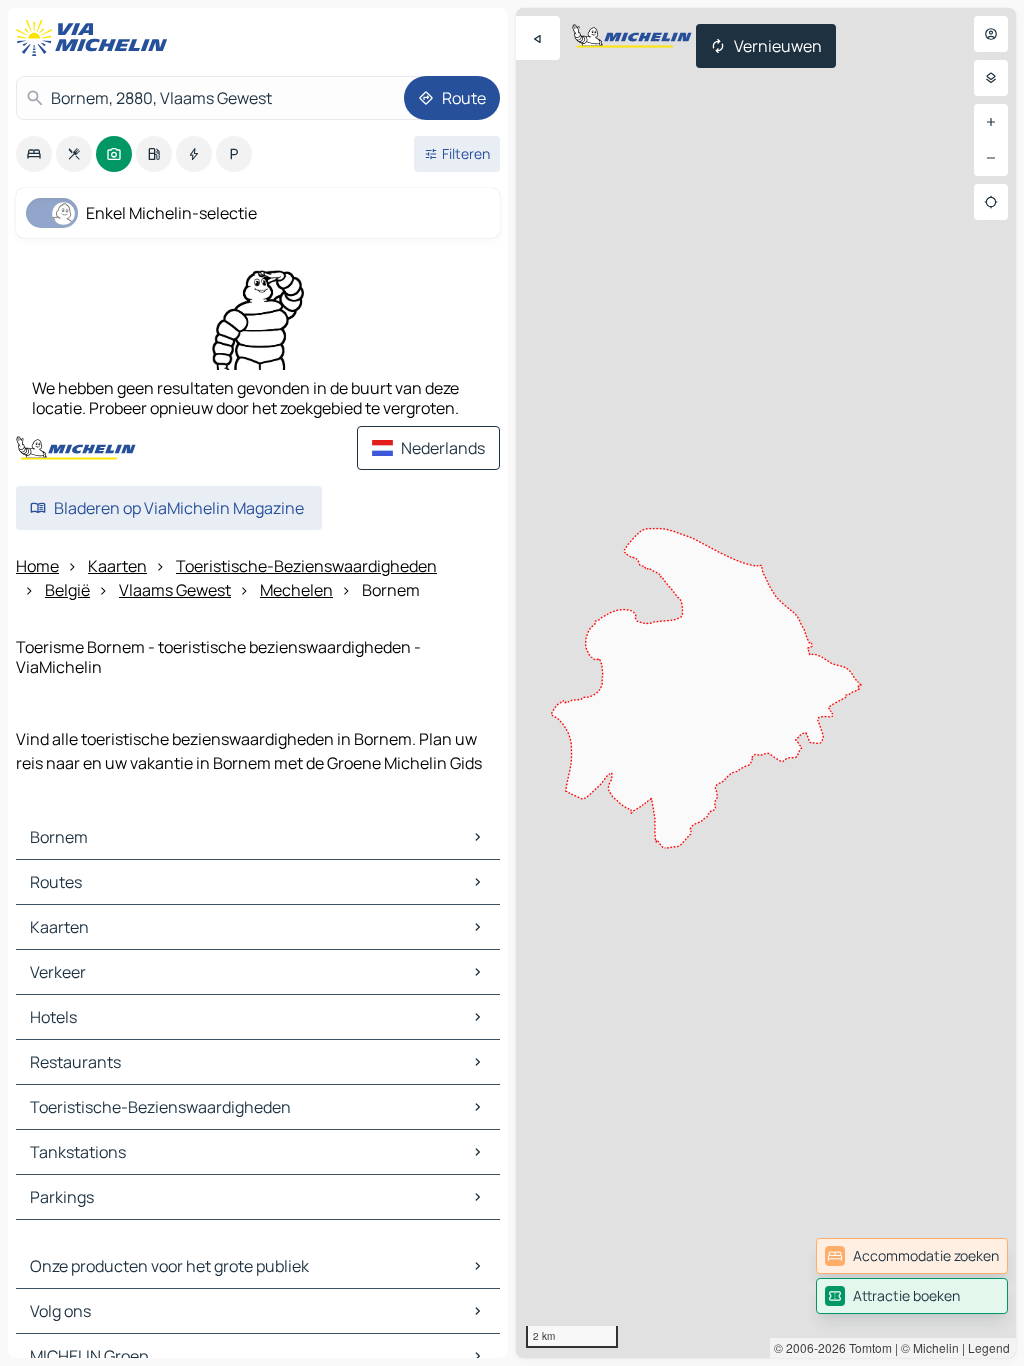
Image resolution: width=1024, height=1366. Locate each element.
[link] (912, 1256)
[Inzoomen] (991, 122)
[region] (766, 683)
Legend (989, 1347)
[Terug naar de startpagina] (96, 38)
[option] (34, 154)
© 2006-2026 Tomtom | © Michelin (866, 1347)
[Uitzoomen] (991, 158)
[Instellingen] (991, 78)
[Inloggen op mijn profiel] (991, 34)
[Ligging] (991, 202)
